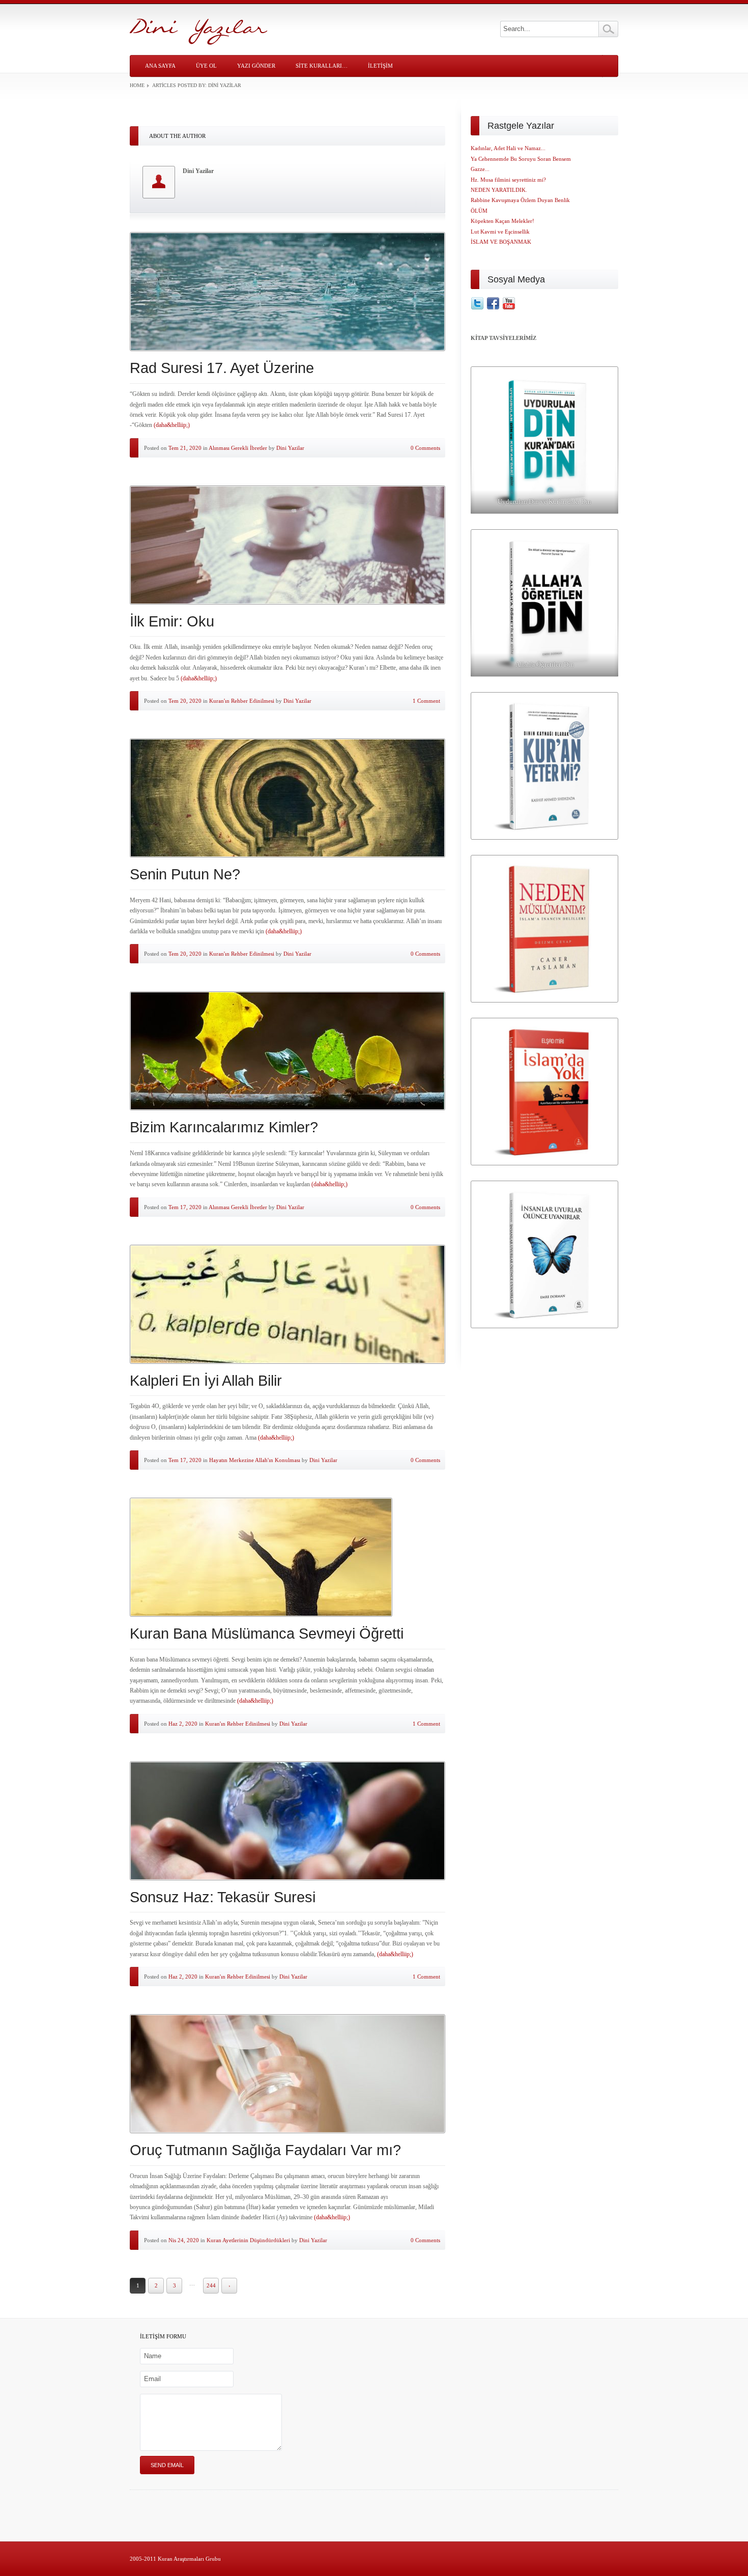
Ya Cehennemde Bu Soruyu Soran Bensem (521, 159)
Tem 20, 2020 (185, 701)
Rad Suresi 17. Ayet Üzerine (222, 368)
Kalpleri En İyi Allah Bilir (206, 1381)
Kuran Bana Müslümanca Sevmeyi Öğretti (267, 1634)
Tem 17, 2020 (185, 1207)
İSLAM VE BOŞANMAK (501, 242)
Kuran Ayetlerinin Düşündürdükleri (248, 2240)
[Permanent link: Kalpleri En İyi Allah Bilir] (287, 1304)
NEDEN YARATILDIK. (499, 190)
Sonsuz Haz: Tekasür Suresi (223, 1897)
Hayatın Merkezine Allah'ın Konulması (255, 1460)
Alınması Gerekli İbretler (238, 448)
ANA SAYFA (160, 66)
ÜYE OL (206, 66)
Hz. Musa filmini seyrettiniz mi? (508, 180)
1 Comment (426, 701)
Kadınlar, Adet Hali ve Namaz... (508, 148)
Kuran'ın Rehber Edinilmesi (242, 701)
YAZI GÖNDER (256, 66)
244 (211, 2285)
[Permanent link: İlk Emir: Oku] (287, 545)
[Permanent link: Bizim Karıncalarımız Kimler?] (287, 1051)
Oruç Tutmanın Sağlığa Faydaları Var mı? (265, 2150)
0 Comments (425, 448)
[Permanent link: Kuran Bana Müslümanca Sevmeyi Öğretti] (287, 1557)
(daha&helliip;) (172, 425)
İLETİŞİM (380, 66)
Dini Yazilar (290, 448)
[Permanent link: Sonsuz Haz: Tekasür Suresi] (287, 1821)
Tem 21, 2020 (185, 448)
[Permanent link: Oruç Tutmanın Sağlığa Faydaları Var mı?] (287, 2074)
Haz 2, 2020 (183, 1724)
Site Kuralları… (322, 66)
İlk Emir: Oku (172, 621)
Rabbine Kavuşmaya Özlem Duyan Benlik (520, 200)
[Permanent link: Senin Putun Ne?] (287, 798)
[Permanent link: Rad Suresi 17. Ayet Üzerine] (287, 292)
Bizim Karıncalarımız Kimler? (224, 1127)
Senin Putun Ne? (185, 874)
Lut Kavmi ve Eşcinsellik (500, 232)
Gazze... (480, 169)
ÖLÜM (479, 211)
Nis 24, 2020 (184, 2240)
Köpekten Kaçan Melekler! (502, 221)
